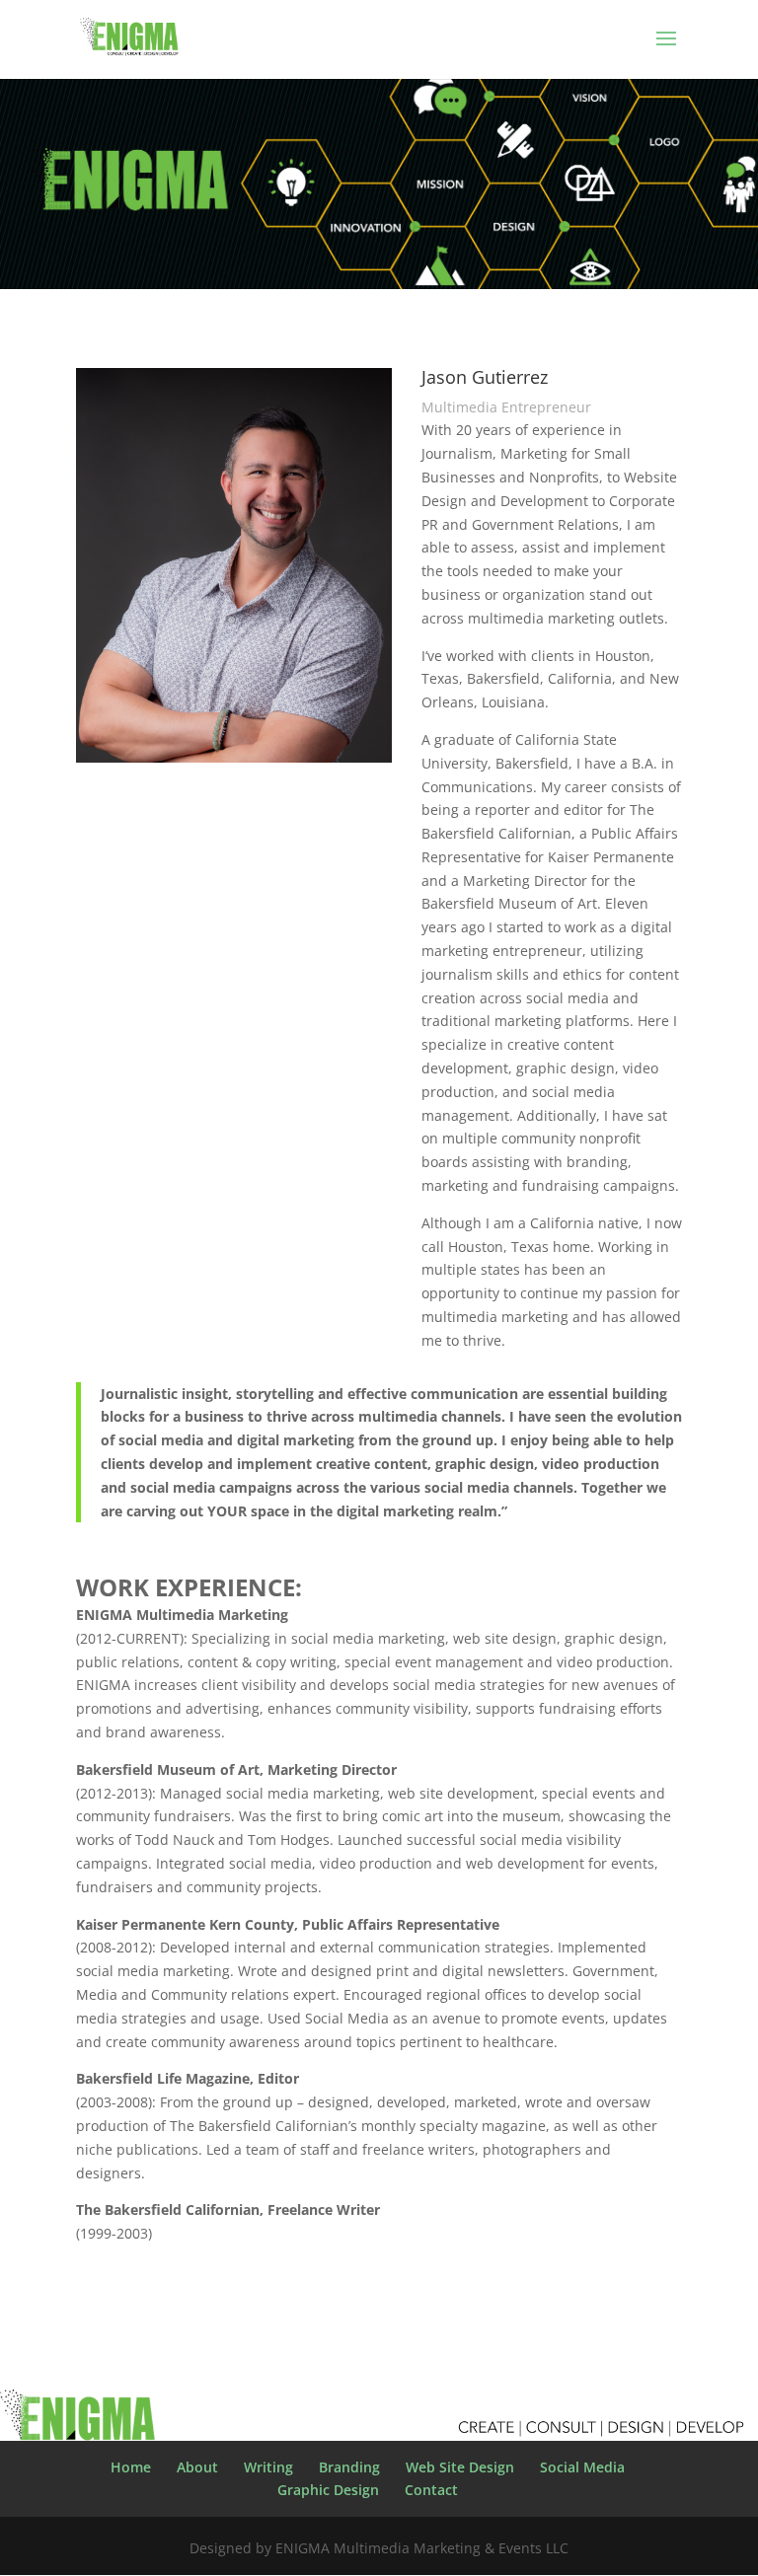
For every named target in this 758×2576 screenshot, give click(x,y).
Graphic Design (328, 2490)
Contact (431, 2490)
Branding (349, 2467)
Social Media (582, 2467)
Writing (268, 2467)
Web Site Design (460, 2467)
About (197, 2467)
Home (131, 2467)
